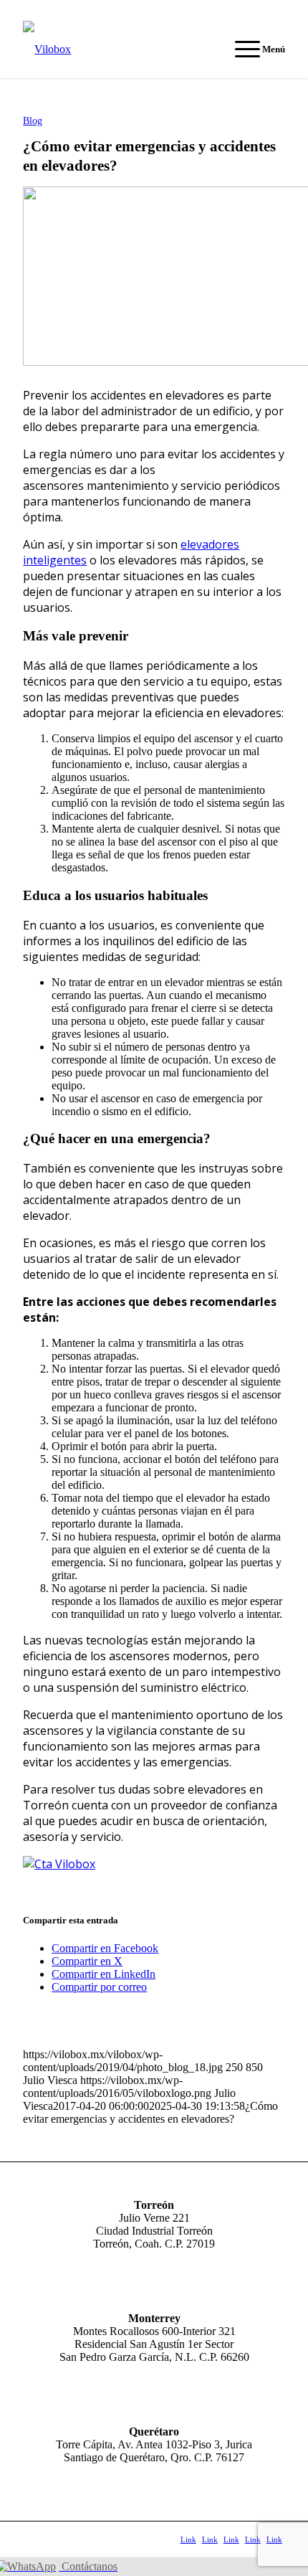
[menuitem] (253, 49)
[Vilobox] (127, 49)
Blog (33, 120)
